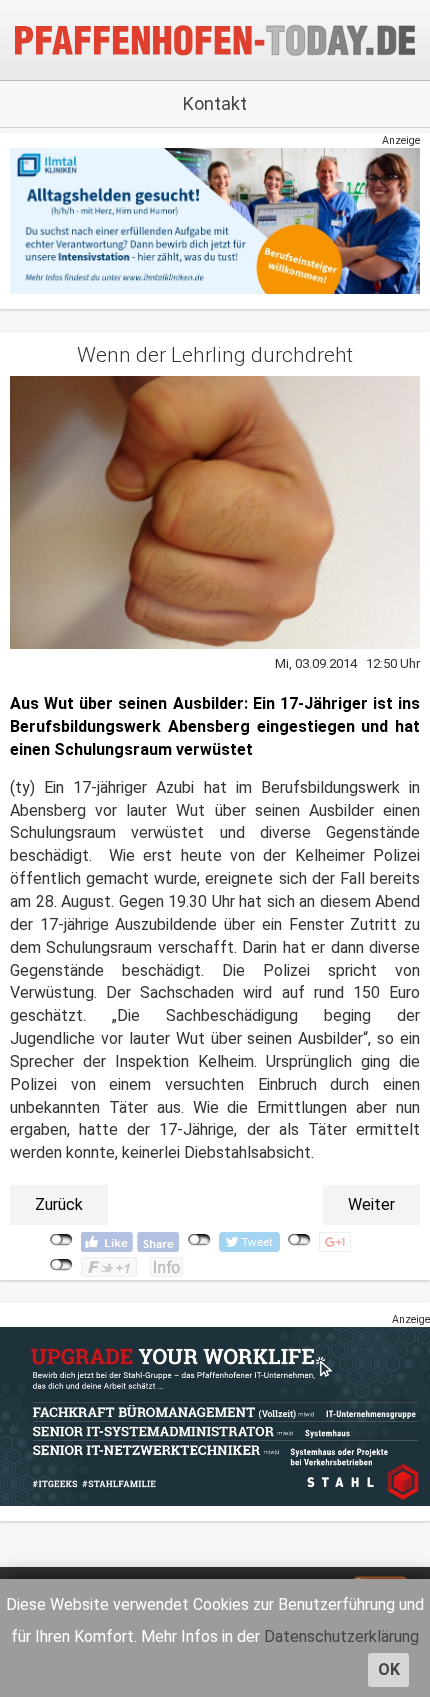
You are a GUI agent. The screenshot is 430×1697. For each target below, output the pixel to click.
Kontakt (215, 103)
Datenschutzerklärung (341, 1636)
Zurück (59, 1204)
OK (389, 1669)
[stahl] (215, 1416)
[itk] (215, 220)
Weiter (371, 1204)
